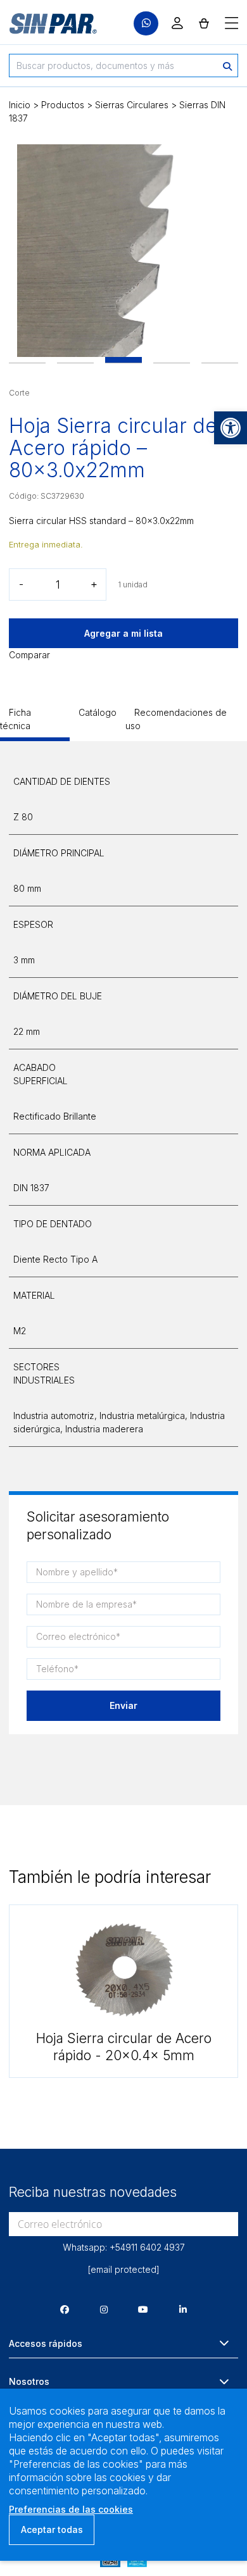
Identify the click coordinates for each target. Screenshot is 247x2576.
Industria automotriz (54, 1416)
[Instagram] (104, 2309)
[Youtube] (143, 2309)
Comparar (29, 655)
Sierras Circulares (132, 105)
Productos (63, 105)
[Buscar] (227, 66)
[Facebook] (65, 2309)
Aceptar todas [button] (52, 2529)
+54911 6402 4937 (147, 2247)
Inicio (20, 105)
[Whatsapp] (146, 24)
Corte (19, 393)
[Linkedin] (183, 2309)
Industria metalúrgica (142, 1416)
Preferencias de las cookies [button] (71, 2509)
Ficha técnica (16, 719)
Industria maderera (104, 1429)
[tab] (35, 723)
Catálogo (98, 712)
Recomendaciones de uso (176, 719)
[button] (231, 428)
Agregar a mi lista (123, 633)
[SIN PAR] (44, 23)
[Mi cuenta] (177, 23)
